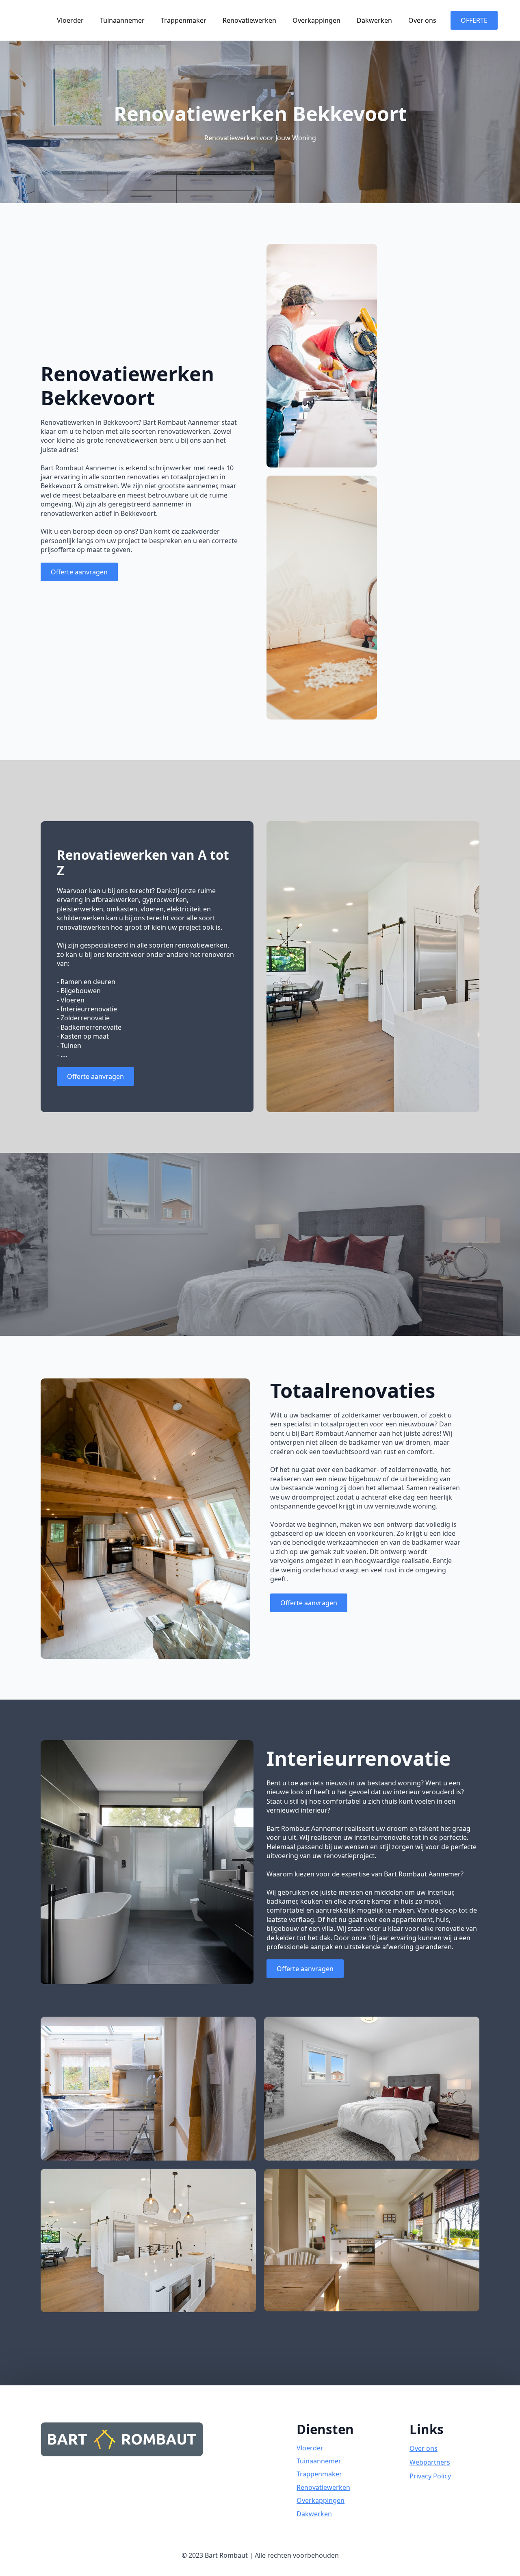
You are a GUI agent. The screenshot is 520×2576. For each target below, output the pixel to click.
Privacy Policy (430, 2476)
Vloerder (70, 20)
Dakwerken (374, 20)
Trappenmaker (184, 20)
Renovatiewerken (249, 20)
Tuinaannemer (122, 20)
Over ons (422, 20)
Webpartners (430, 2462)
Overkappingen (316, 20)
